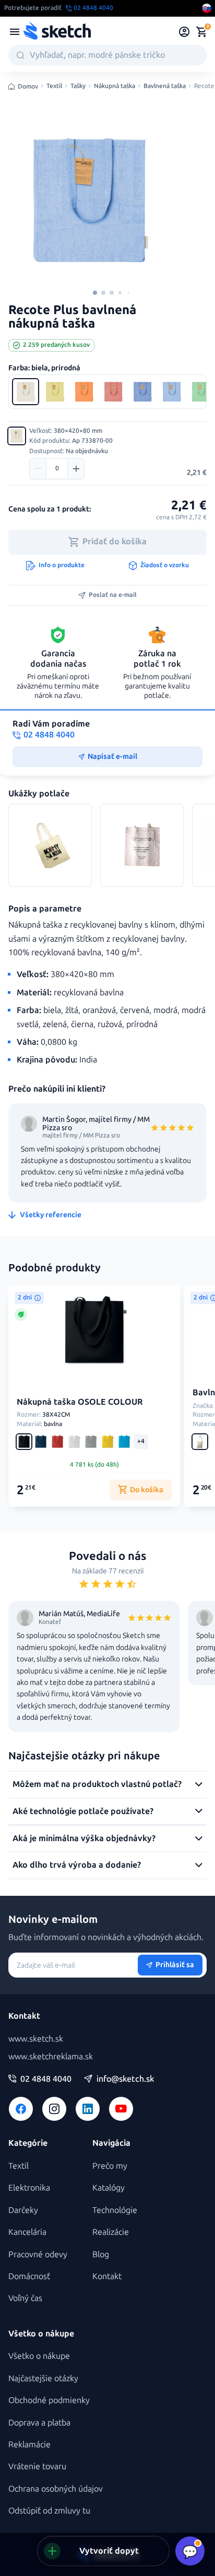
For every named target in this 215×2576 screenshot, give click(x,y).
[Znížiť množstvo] (38, 469)
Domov (28, 86)
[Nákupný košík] (201, 32)
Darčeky (23, 2210)
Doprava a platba (39, 2423)
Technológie (115, 2210)
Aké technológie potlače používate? (83, 1811)
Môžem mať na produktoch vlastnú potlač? (97, 1784)
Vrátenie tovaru (37, 2466)
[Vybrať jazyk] (207, 8)
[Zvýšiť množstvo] (76, 469)
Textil (54, 86)
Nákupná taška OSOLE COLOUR (80, 1402)
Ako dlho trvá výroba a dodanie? (77, 1865)
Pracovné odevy (38, 2254)
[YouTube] (121, 2109)
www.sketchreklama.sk (51, 2056)
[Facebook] (21, 2109)
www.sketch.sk (36, 2039)
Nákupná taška (115, 86)
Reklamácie (29, 2444)
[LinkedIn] (88, 2109)
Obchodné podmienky (49, 2400)
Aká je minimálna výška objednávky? (84, 1838)
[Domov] (57, 32)
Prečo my (110, 2166)
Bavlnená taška (165, 86)
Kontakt (107, 2276)
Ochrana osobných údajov (56, 2489)
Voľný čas (25, 2298)
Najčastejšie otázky (43, 2378)
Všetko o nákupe (39, 2356)
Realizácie (111, 2232)
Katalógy (109, 2188)
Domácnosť (29, 2276)
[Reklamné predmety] (15, 32)
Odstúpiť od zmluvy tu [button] (49, 2511)
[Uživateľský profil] (184, 32)
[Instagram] (54, 2109)
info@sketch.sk (125, 2079)
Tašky (78, 86)
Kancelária (27, 2232)
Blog (101, 2254)
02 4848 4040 (46, 2079)
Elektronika (29, 2188)
